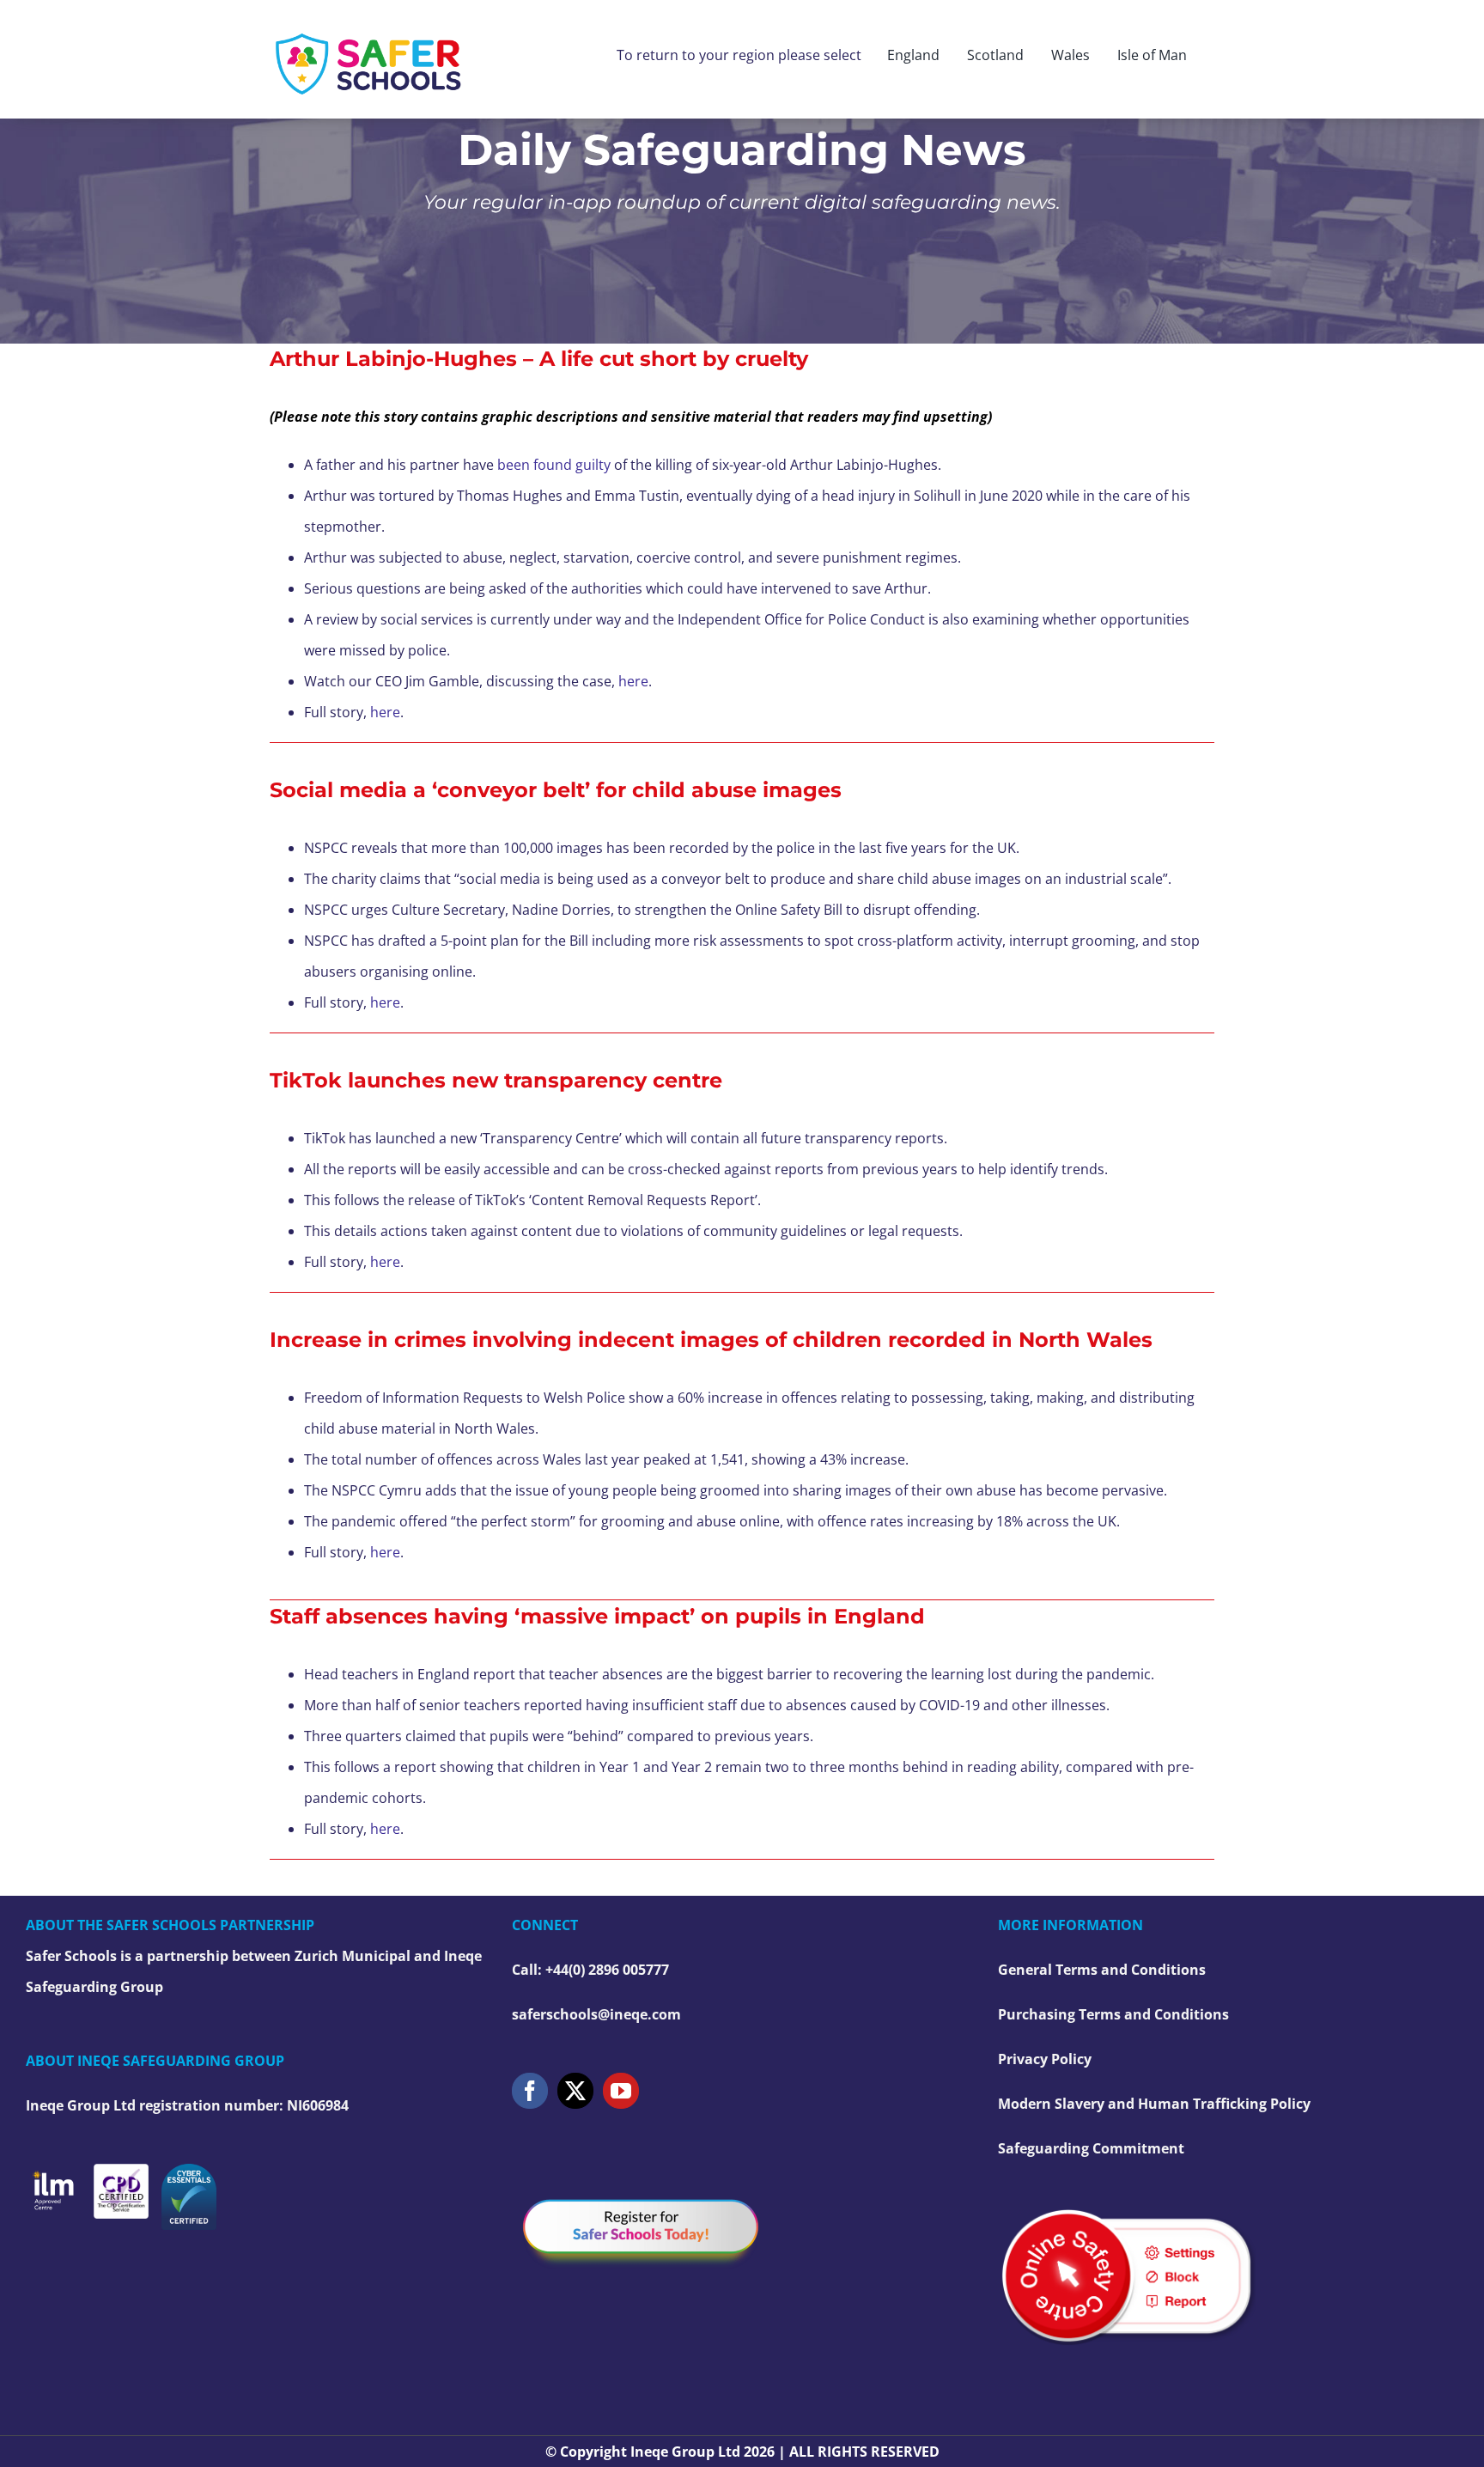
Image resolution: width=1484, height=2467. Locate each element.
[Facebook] (530, 2091)
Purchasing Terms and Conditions (1113, 2014)
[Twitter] (575, 2091)
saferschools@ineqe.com (596, 2014)
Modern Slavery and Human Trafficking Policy (1154, 2104)
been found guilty (554, 465)
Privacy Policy (1045, 2059)
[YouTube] (621, 2091)
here (633, 681)
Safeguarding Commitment (1091, 2148)
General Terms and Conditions (1102, 1970)
